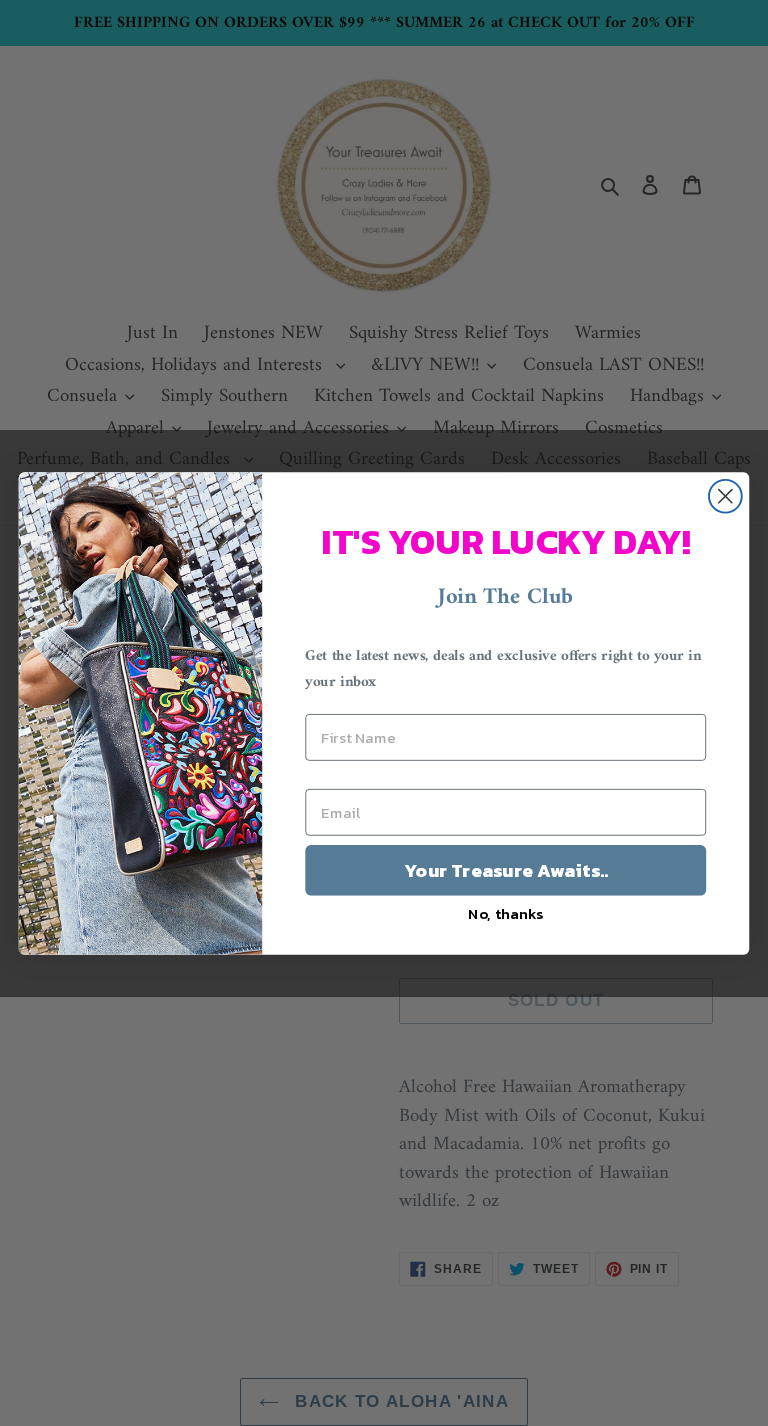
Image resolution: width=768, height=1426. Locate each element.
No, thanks (505, 913)
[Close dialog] (725, 495)
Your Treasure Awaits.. (505, 870)
